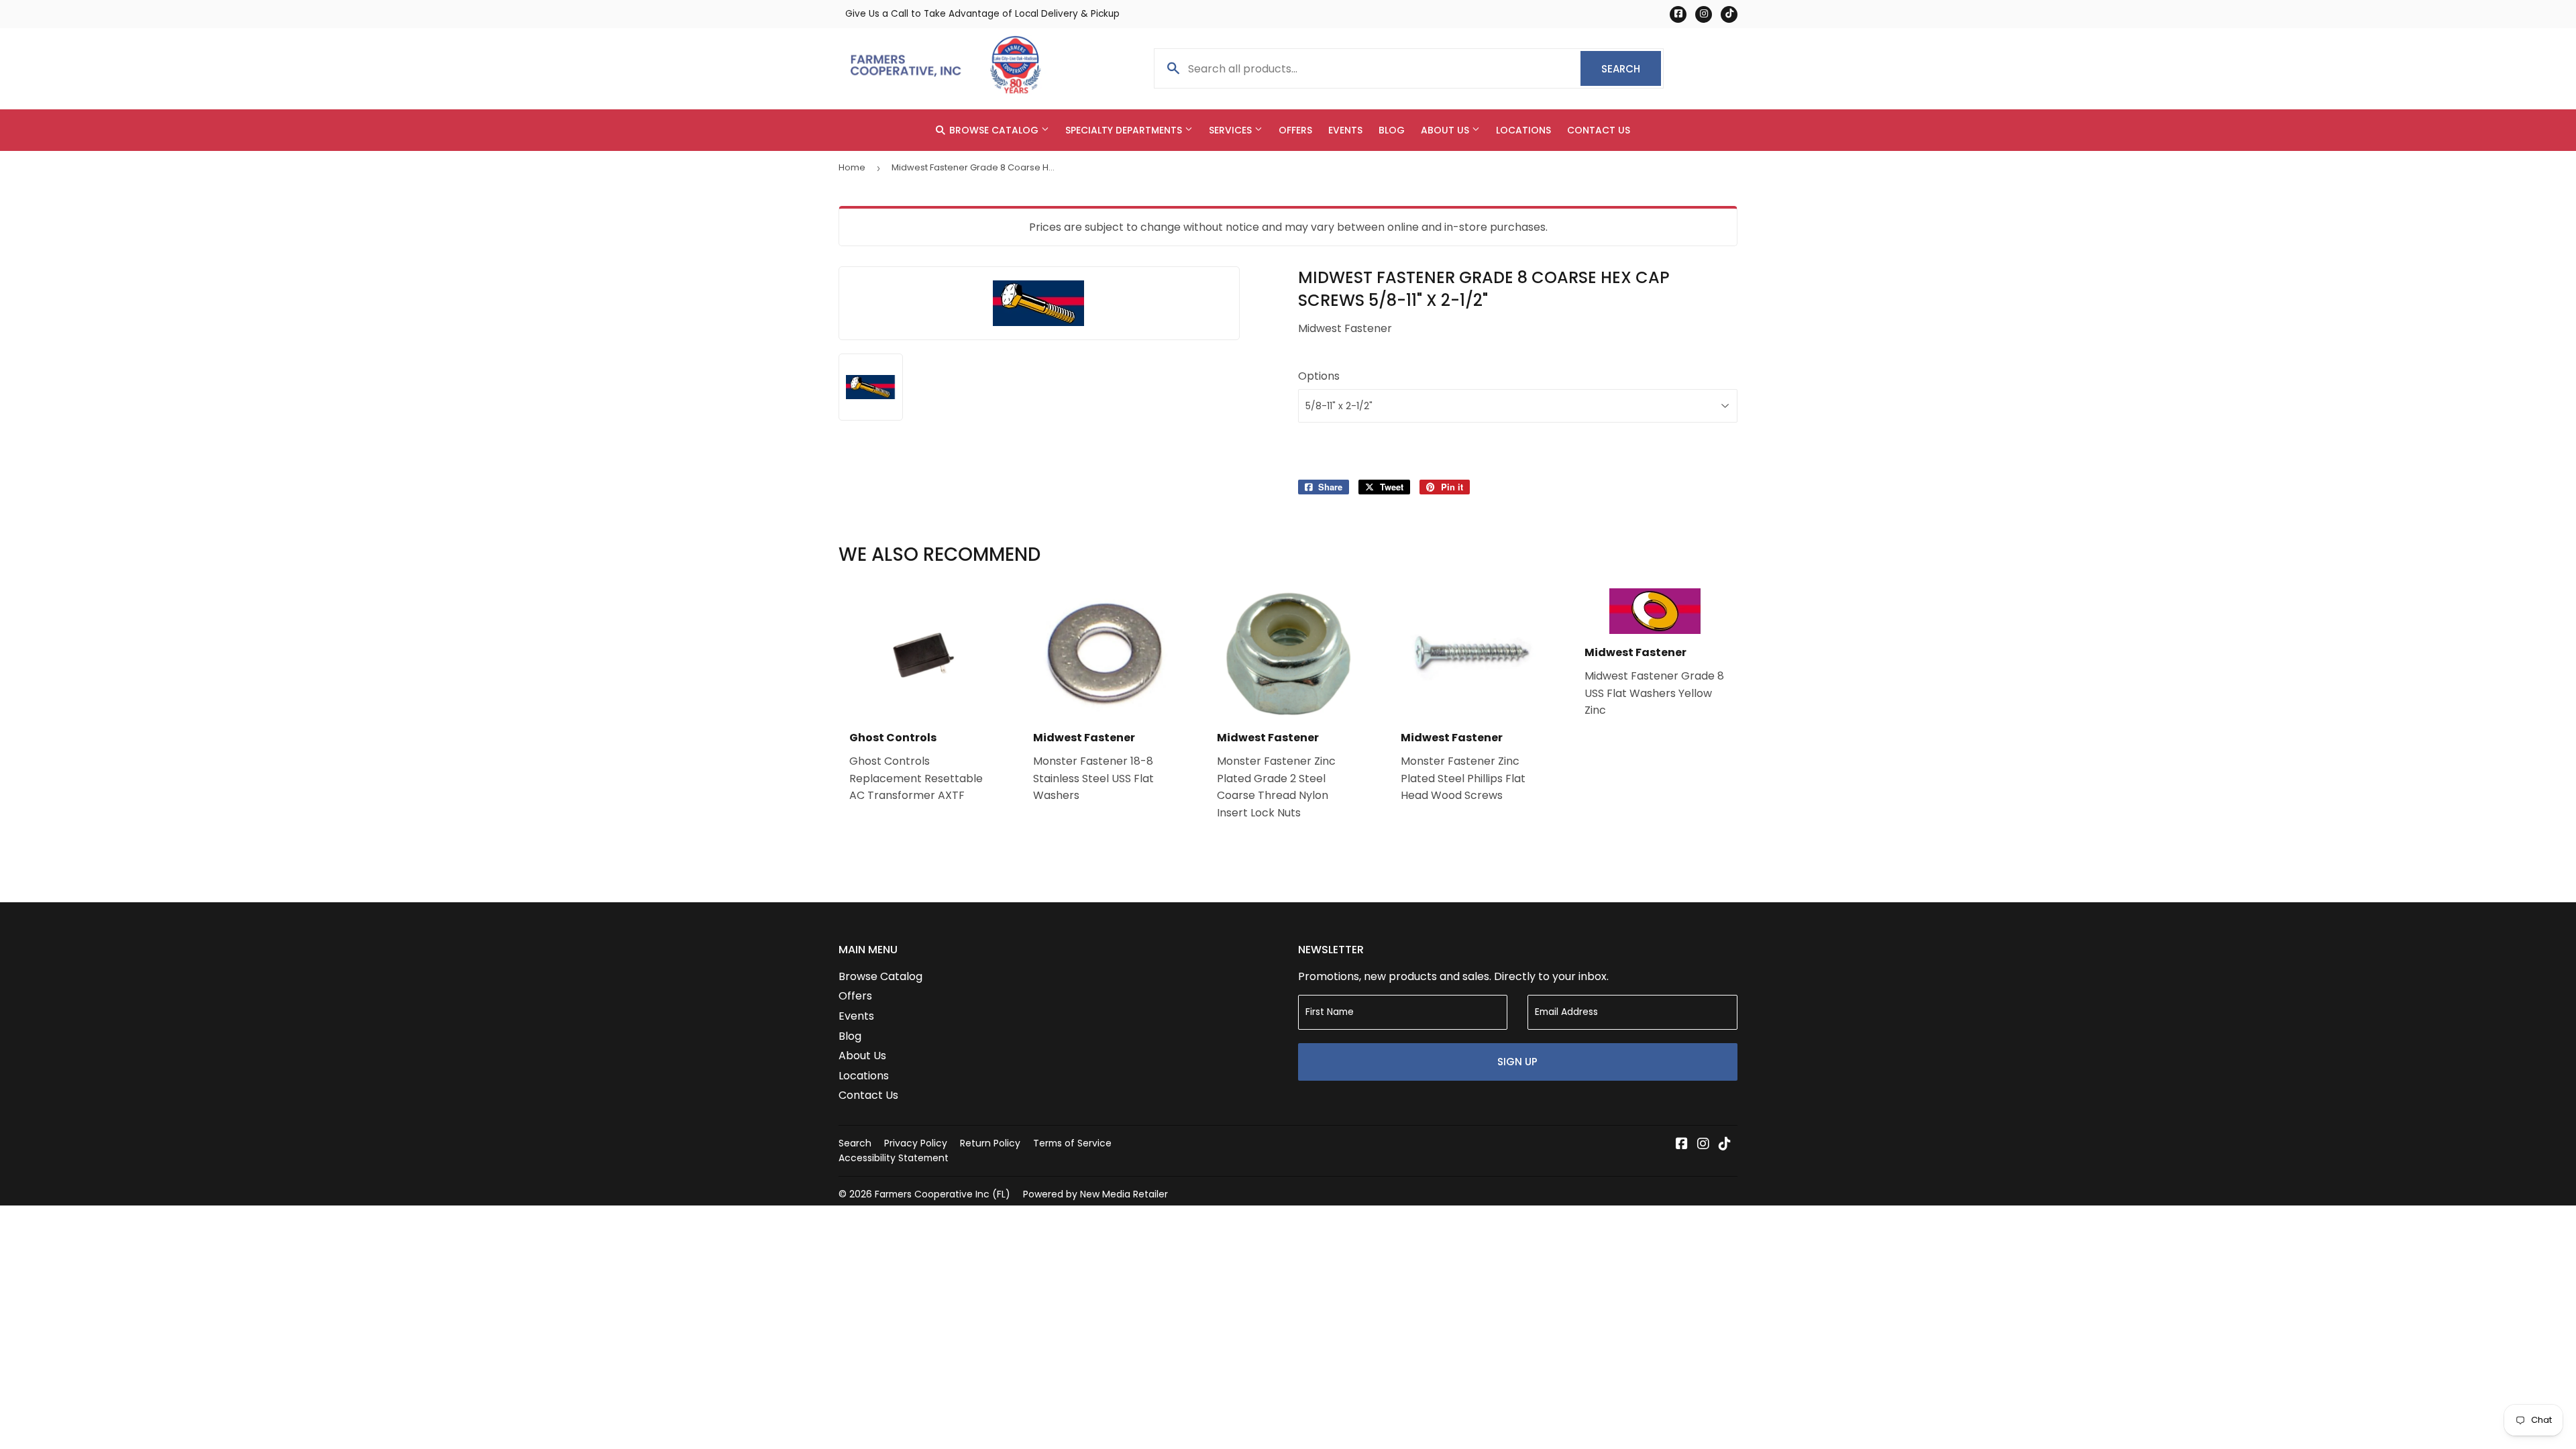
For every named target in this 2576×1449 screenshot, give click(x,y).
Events (1345, 130)
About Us (1446, 130)
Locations (1523, 130)
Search (1631, 69)
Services (1232, 130)
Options (1319, 376)
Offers (1295, 130)
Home (852, 167)
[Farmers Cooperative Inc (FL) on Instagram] (1703, 1145)
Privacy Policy (916, 1143)
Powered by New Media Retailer (1095, 1194)
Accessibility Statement (894, 1158)
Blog (1392, 130)
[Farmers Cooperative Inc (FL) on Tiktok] (1725, 1145)
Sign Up (1517, 1062)
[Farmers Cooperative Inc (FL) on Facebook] (1682, 1145)
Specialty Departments (1125, 130)
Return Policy (990, 1143)
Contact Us (1599, 130)
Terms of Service (1072, 1143)
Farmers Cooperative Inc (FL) (943, 1194)
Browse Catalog (994, 130)
